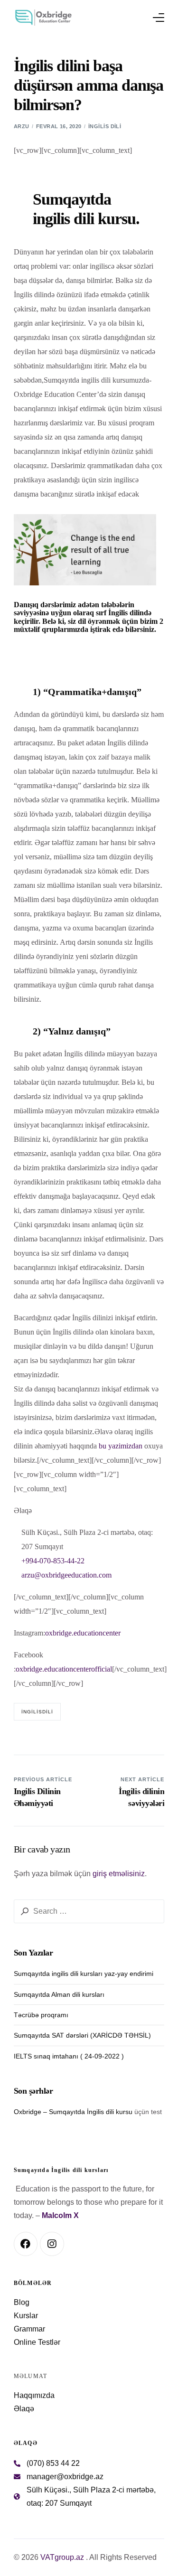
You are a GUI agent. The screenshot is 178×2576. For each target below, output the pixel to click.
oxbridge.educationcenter (83, 1633)
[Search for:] (89, 1911)
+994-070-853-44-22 (53, 1561)
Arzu (22, 126)
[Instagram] (52, 2244)
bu (103, 1446)
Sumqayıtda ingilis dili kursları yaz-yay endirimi (84, 1974)
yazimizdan (125, 1446)
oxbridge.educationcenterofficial (64, 1669)
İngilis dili (105, 126)
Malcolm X (60, 2215)
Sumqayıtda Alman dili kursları (59, 1994)
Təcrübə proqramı (41, 2015)
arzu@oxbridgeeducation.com (66, 1575)
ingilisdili (37, 1712)
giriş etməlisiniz (119, 1874)
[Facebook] (26, 2244)
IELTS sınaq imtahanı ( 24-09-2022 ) (69, 2056)
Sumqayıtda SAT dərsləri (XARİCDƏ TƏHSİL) (82, 2035)
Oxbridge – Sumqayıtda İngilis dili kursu (73, 2112)
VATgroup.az (62, 2557)
